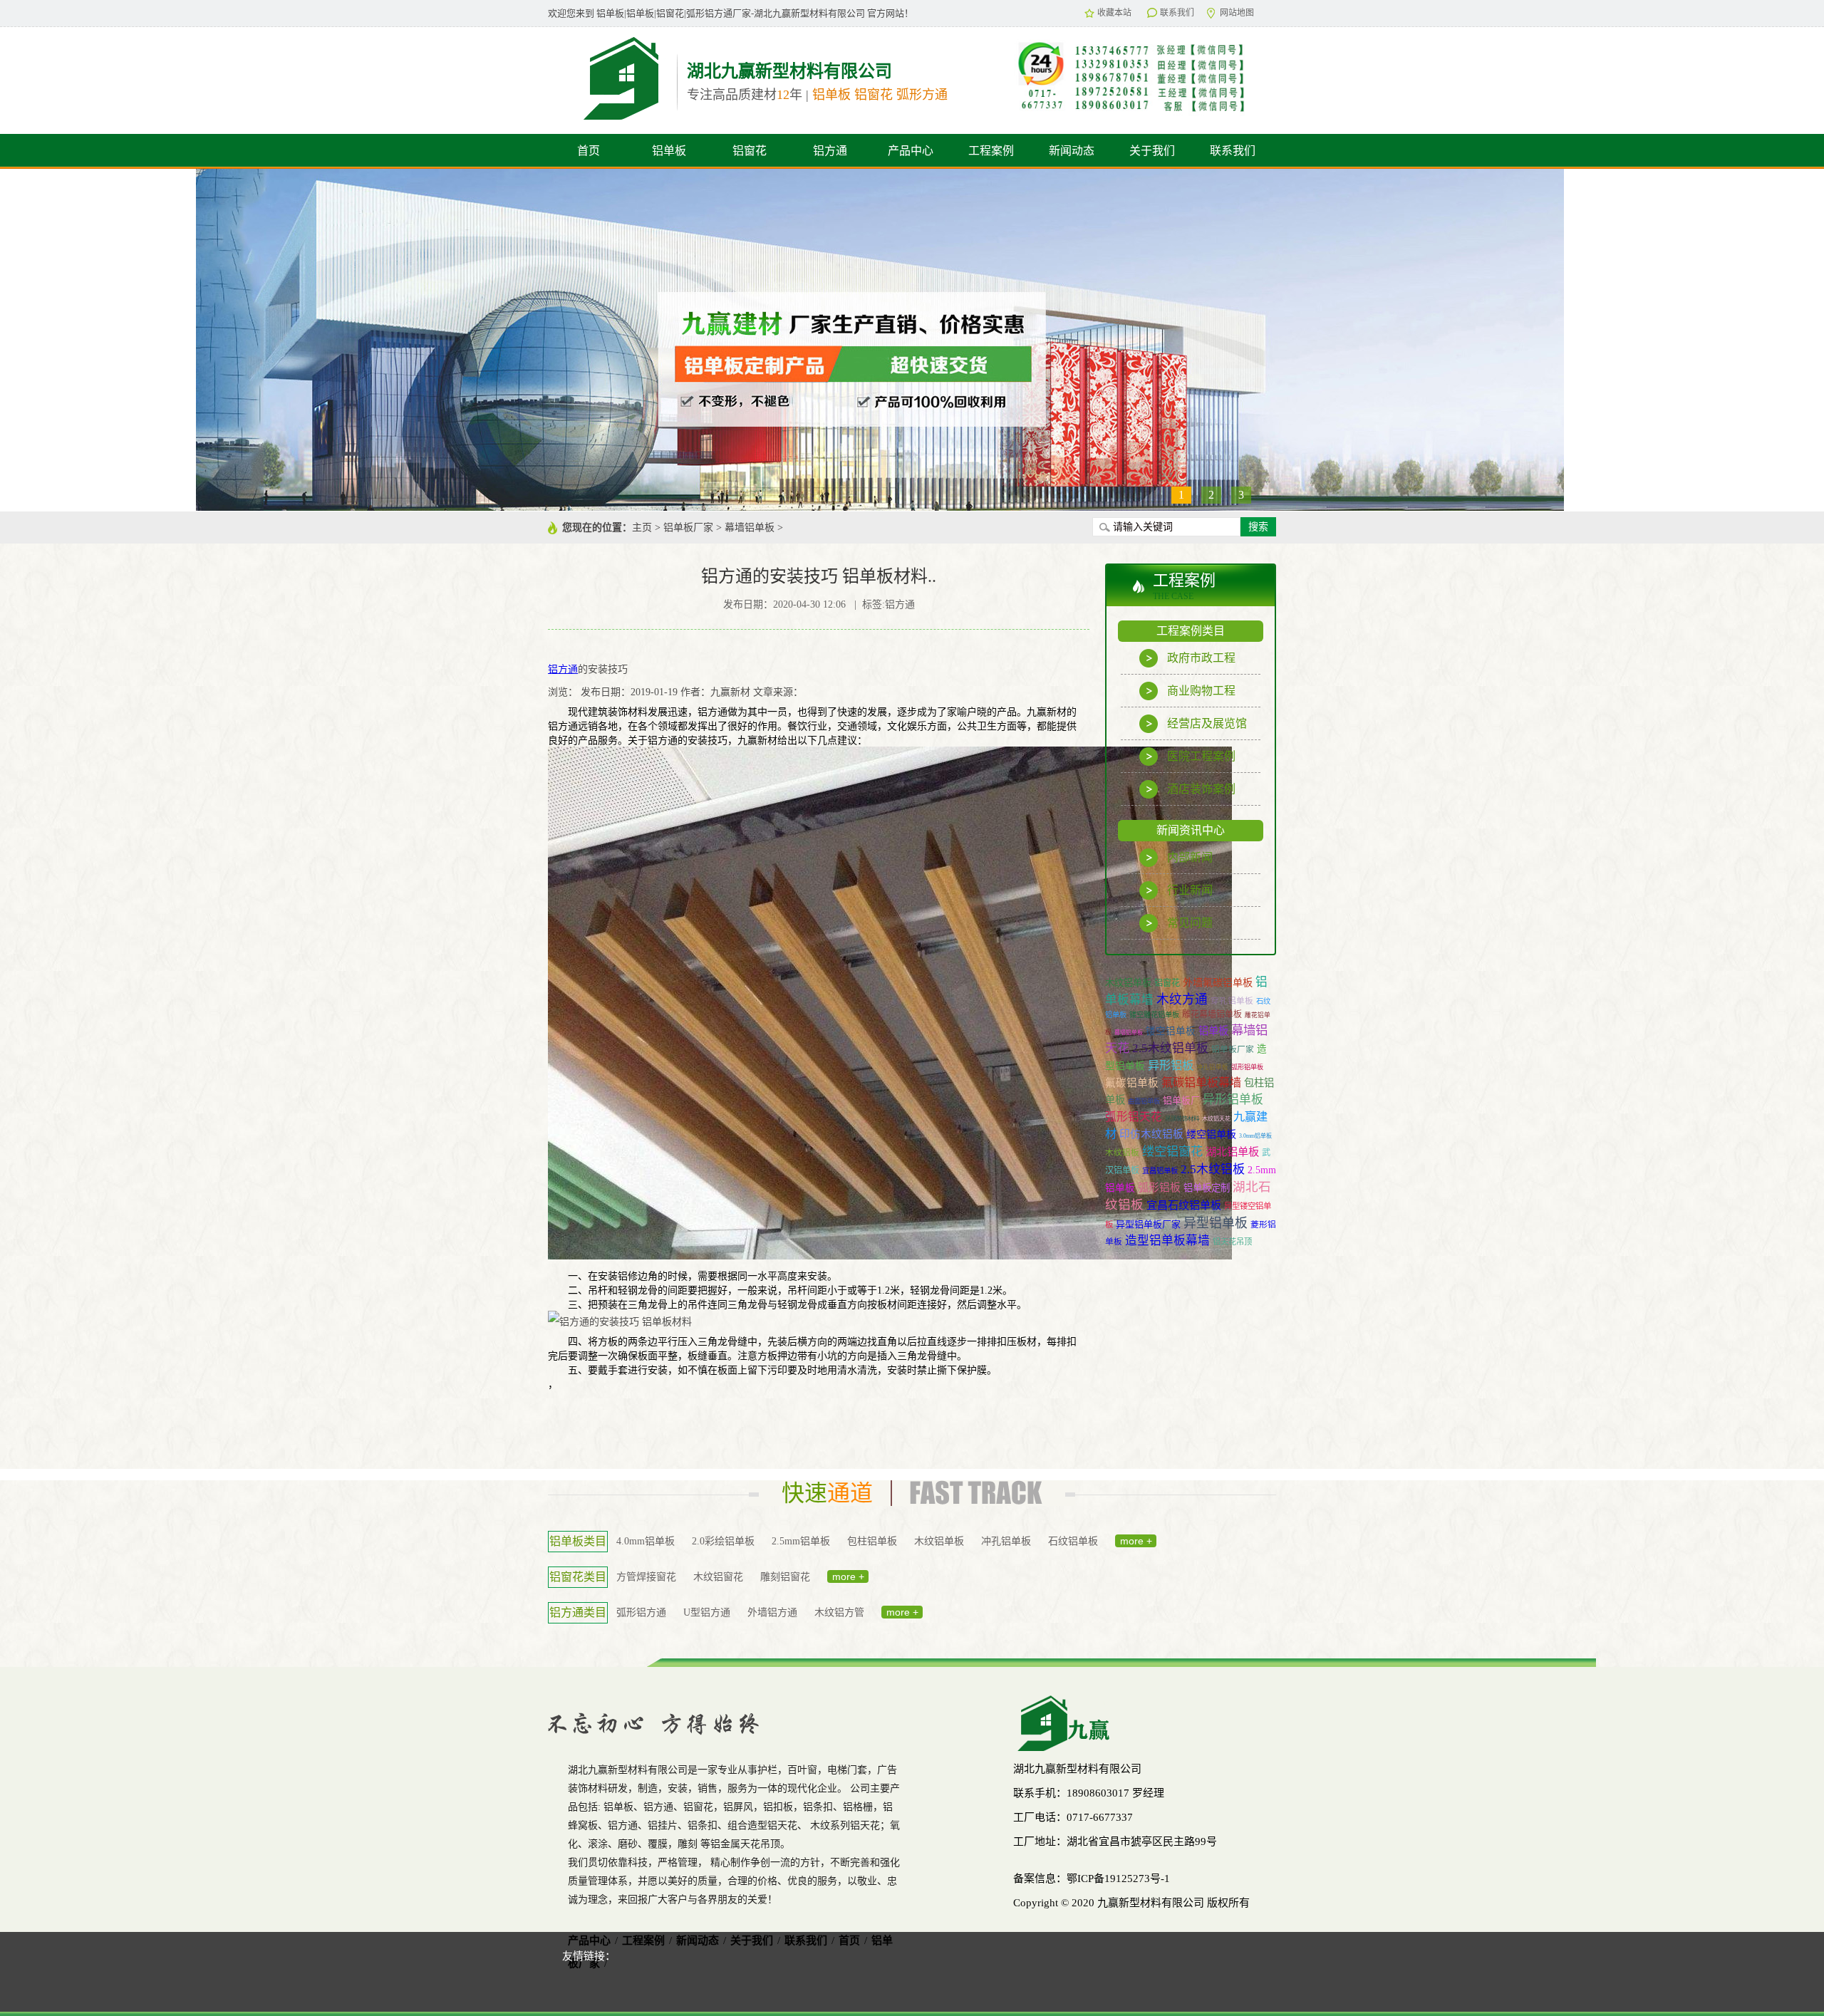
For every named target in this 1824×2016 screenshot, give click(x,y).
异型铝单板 (1216, 1223)
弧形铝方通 (641, 1612)
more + (1136, 1541)
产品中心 (911, 151)
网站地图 (1237, 13)
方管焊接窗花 (646, 1577)
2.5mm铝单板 (801, 1541)
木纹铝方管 (839, 1612)
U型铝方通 (707, 1612)
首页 (589, 151)
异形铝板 (1171, 1065)
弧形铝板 (1159, 1188)
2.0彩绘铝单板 (723, 1541)
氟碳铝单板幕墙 (1201, 1082)
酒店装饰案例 (1201, 789)
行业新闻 (1190, 890)
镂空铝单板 (1171, 1031)
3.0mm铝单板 (1255, 1136)
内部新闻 (1190, 857)
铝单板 (669, 151)
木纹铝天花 (1216, 1119)
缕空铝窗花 (1172, 1152)
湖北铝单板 (1232, 1152)
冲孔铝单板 (1212, 1067)
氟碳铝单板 (1132, 1083)
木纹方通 (1182, 999)
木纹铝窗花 (718, 1577)
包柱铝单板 (872, 1541)
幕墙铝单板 (750, 528)
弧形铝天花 (1134, 1117)
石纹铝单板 (1073, 1541)
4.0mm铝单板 (646, 1541)
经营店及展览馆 (1207, 723)
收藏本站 (1114, 13)
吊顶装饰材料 (1182, 1119)
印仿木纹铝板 (1151, 1134)
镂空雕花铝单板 (1154, 1015)
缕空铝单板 (1211, 1134)
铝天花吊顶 (1232, 1242)
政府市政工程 (1201, 658)
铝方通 (830, 151)
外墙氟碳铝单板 (1218, 982)
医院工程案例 (1201, 756)
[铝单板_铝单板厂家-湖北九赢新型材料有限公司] (609, 77)
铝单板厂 (1181, 1100)
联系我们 (1177, 13)
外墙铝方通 (772, 1612)
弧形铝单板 (1247, 1067)
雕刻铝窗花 (785, 1577)
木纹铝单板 (1128, 983)
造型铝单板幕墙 (1167, 1241)
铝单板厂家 (688, 528)
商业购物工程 (1201, 691)
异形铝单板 (1233, 1100)
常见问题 (1190, 923)
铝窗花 (750, 151)
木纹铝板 (1122, 1153)
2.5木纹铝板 (1213, 1169)
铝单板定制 (1207, 1188)
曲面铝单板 (1144, 1101)
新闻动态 (1072, 151)
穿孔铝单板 (1232, 1001)
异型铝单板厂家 (1148, 1224)
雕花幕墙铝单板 (1212, 1014)
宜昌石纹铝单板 (1184, 1205)
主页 (642, 528)
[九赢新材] (1139, 1723)
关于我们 (1152, 151)
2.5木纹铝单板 (1170, 1048)
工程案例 (991, 151)
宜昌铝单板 (1160, 1171)
